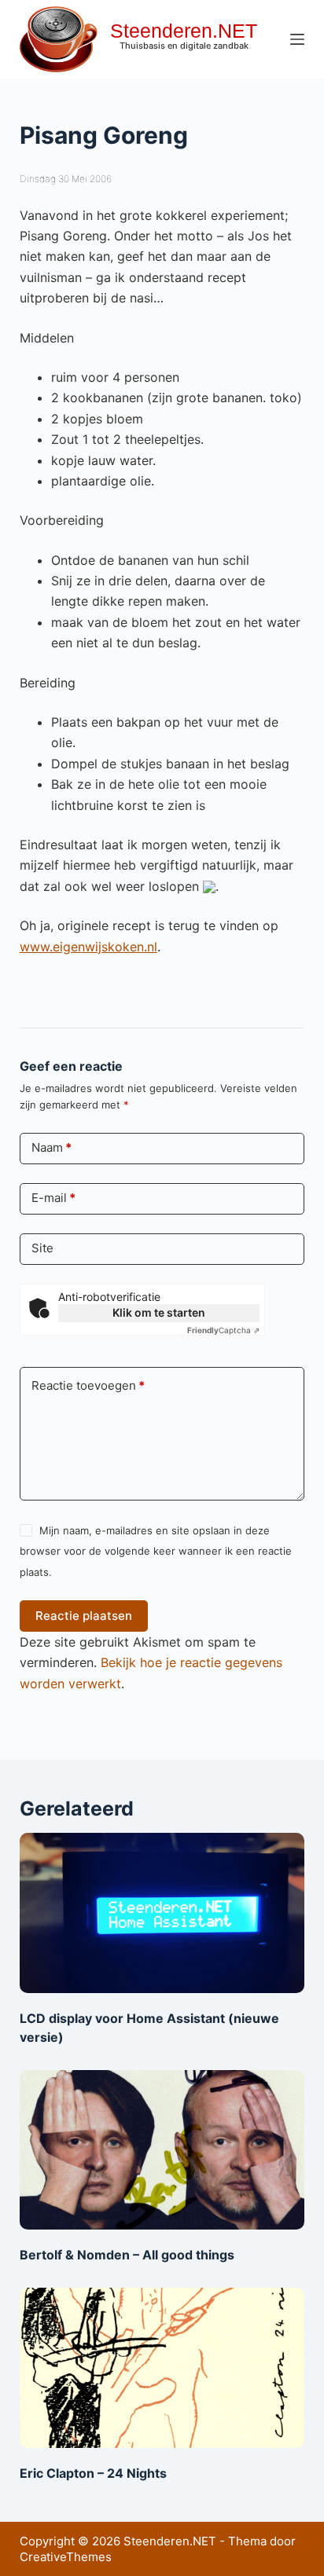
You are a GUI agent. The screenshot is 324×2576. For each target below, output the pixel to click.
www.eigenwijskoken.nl (88, 947)
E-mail (53, 1198)
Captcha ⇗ (223, 1330)
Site (42, 1248)
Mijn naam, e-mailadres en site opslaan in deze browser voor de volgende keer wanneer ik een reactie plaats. (156, 1551)
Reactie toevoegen (88, 1385)
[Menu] (297, 39)
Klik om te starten (159, 1312)
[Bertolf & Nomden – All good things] (162, 2150)
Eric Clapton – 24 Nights (93, 2473)
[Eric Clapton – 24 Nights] (162, 2368)
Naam (52, 1147)
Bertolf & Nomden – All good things (127, 2255)
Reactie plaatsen (84, 1616)
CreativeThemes (66, 2557)
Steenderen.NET (184, 31)
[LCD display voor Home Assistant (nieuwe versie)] (162, 1913)
